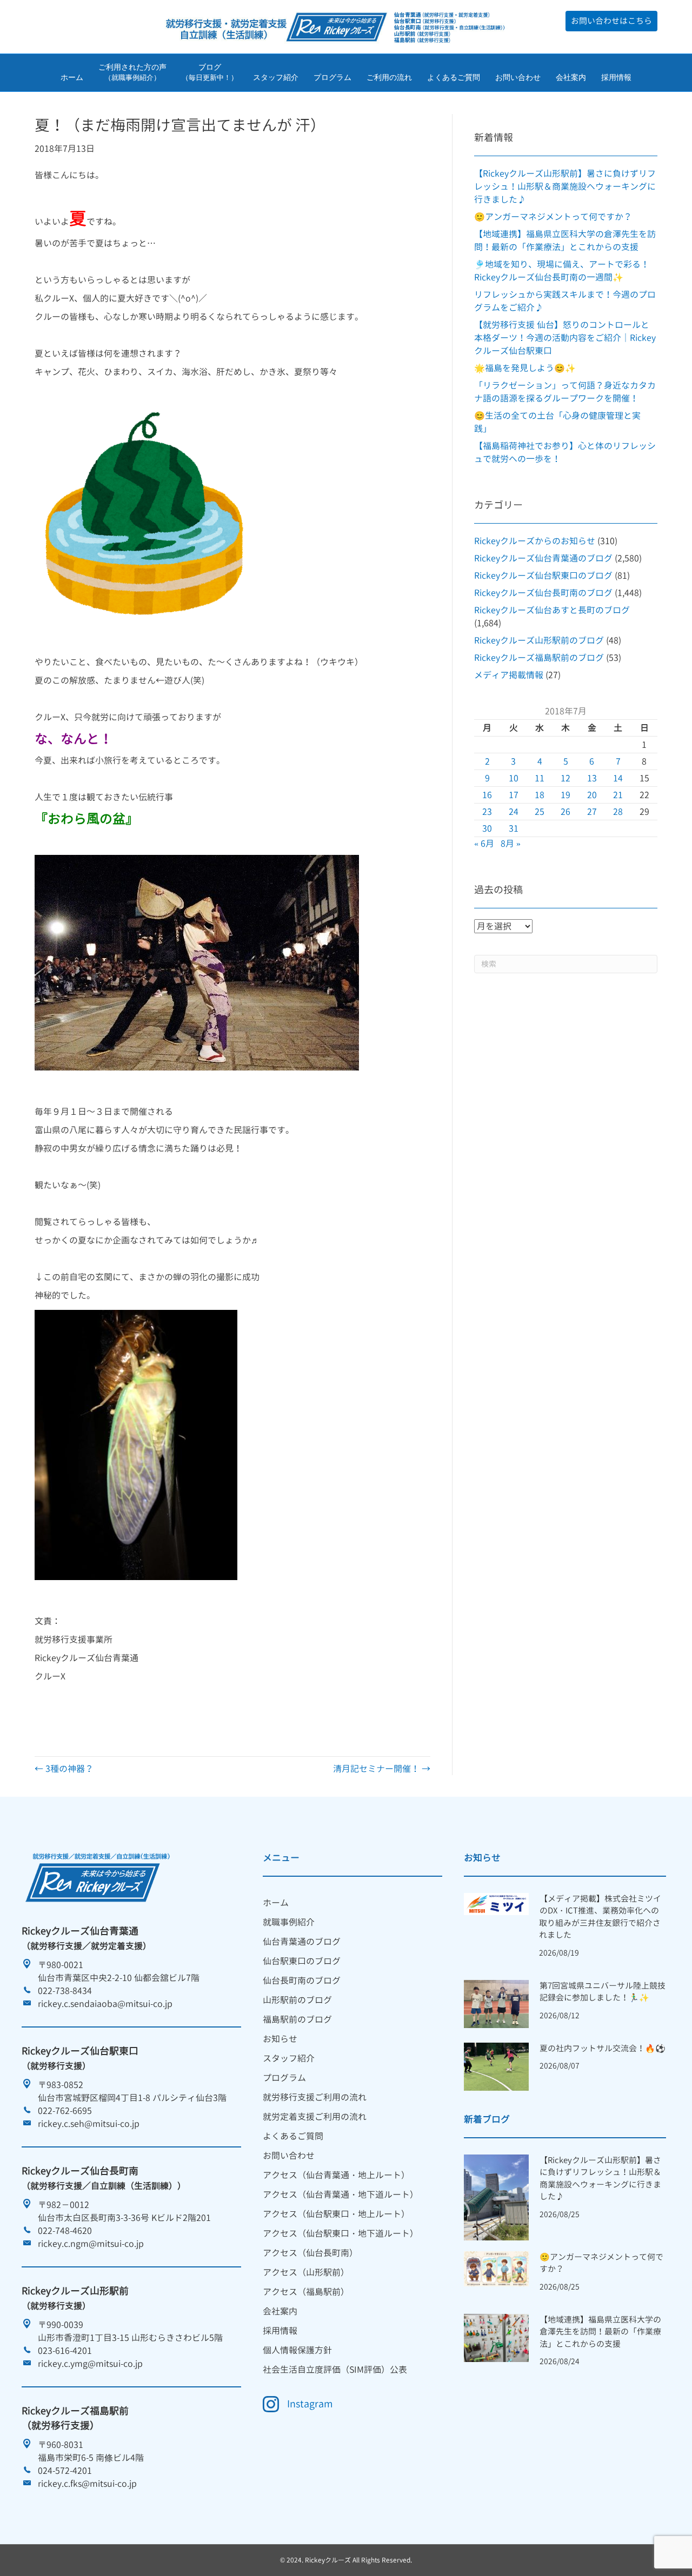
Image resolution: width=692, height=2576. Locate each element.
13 (592, 778)
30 (487, 828)
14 (618, 778)
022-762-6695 (65, 2111)
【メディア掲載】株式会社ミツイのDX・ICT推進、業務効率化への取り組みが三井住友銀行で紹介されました (600, 1917)
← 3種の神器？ (64, 1769)
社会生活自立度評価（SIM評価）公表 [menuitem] (335, 2370)
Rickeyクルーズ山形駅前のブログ (539, 640)
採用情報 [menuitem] (280, 2331)
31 (514, 828)
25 (540, 812)
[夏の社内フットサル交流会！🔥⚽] (496, 2066)
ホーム (72, 77)
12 (565, 778)
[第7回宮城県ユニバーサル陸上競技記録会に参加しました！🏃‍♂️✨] (496, 2003)
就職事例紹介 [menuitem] (289, 1922)
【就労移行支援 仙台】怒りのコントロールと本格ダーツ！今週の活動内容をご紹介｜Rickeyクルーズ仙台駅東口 (565, 338)
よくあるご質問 (454, 77)
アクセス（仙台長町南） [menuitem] (310, 2253)
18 (540, 795)
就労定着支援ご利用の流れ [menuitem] (315, 2117)
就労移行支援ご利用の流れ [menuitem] (315, 2097)
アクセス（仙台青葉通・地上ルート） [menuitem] (336, 2175)
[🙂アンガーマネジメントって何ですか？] (496, 2268)
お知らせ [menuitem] (280, 2039)
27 (592, 812)
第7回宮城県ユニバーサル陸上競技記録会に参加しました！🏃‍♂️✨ (603, 1992)
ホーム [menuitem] (276, 1903)
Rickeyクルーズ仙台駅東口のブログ (543, 576)
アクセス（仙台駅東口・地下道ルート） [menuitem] (341, 2233)
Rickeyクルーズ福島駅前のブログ (539, 658)
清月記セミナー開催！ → (382, 1769)
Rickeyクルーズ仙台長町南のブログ (543, 593)
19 (565, 795)
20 (592, 795)
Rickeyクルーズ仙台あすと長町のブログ (552, 610)
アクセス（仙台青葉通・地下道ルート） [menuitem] (341, 2194)
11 (540, 778)
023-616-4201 (65, 2351)
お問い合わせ (518, 77)
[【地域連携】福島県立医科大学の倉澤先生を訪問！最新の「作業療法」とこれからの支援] (496, 2337)
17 (514, 795)
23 (487, 812)
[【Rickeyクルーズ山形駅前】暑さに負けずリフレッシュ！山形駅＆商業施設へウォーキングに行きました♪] (496, 2197)
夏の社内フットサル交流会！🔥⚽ (603, 2048)
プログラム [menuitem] (284, 2078)
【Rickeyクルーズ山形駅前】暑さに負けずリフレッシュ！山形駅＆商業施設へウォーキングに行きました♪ (565, 186)
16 (487, 795)
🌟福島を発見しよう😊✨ (525, 368)
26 (565, 812)
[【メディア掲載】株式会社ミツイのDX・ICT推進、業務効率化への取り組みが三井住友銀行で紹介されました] (496, 1903)
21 (618, 795)
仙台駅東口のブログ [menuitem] (302, 1961)
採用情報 (616, 77)
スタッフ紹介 (276, 77)
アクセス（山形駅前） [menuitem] (306, 2272)
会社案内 (571, 77)
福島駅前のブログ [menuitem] (297, 2019)
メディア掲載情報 (509, 675)
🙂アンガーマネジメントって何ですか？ (553, 217)
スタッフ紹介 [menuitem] (289, 2058)
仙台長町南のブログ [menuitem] (302, 1980)
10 (514, 778)
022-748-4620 (65, 2231)
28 (618, 812)
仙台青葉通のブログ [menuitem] (302, 1942)
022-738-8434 (65, 1991)
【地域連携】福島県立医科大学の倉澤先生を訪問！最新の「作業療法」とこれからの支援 (600, 2332)
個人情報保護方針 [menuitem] (297, 2350)
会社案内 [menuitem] (280, 2311)
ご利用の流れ (389, 77)
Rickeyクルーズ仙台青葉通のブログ (543, 558)
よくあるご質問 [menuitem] (293, 2136)
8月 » (511, 844)
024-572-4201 (65, 2471)
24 (514, 812)
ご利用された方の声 (132, 72)
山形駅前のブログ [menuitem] (297, 2000)
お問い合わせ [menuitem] (289, 2156)
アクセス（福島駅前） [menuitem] (306, 2292)
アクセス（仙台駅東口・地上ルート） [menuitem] (336, 2214)
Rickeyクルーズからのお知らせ (535, 541)
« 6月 (484, 844)
